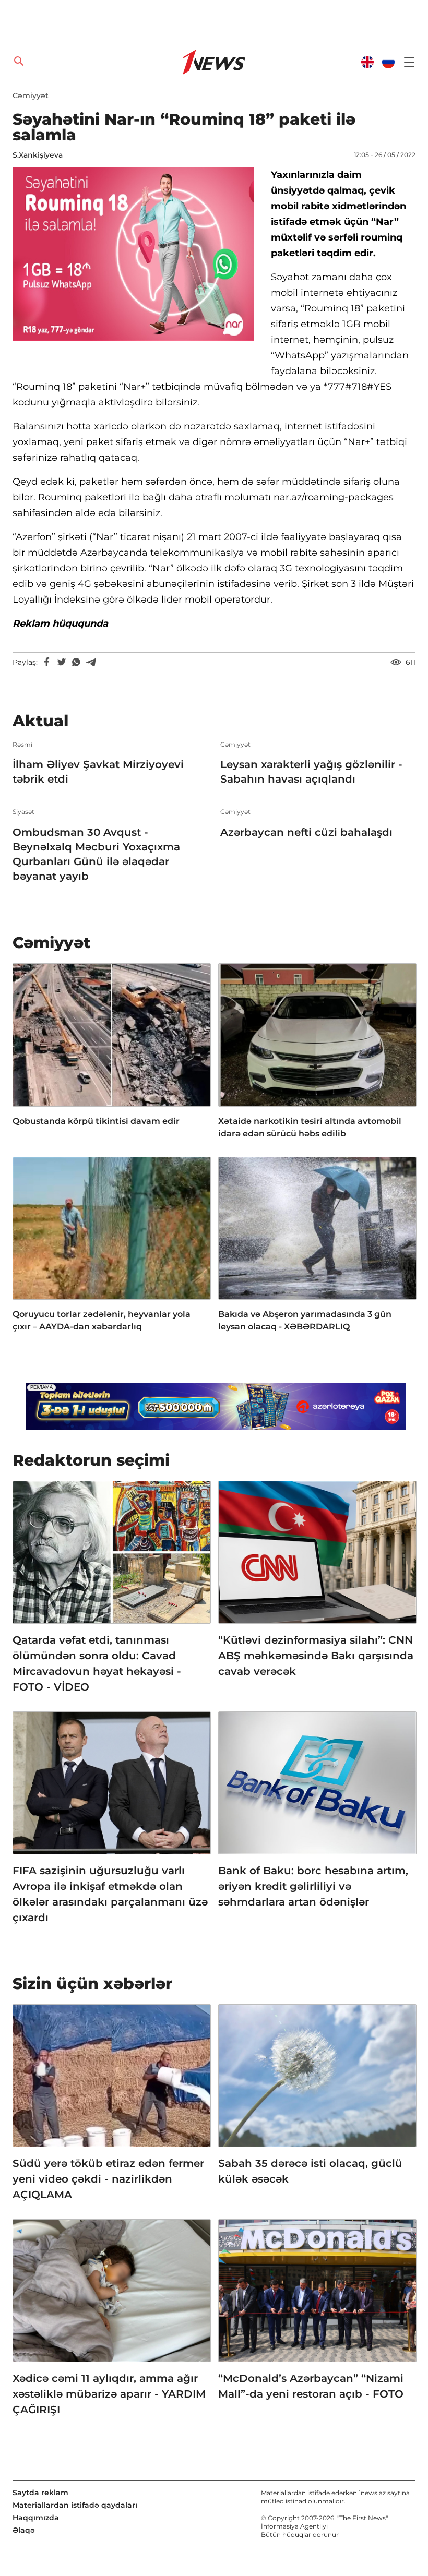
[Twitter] (62, 662)
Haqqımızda (36, 2518)
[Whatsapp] (76, 662)
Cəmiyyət (31, 95)
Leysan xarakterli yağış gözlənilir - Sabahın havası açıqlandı (311, 772)
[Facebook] (47, 662)
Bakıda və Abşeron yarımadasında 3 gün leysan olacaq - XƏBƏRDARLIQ (305, 1320)
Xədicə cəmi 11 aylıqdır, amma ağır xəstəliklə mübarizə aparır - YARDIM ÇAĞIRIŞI (109, 2394)
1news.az (372, 2493)
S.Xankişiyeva (38, 155)
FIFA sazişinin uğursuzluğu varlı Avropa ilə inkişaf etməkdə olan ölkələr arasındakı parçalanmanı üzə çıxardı (110, 1894)
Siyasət (23, 812)
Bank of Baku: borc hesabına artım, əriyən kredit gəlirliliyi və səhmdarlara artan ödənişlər (313, 1886)
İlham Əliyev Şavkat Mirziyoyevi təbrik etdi (98, 772)
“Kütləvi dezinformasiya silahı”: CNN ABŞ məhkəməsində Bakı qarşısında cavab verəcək (316, 1656)
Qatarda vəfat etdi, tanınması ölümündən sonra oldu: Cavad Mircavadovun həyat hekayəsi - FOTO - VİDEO (97, 1663)
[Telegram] (91, 662)
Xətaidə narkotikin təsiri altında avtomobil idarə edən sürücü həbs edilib (310, 1127)
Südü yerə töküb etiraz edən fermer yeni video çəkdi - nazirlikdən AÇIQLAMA (108, 2179)
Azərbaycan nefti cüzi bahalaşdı (306, 832)
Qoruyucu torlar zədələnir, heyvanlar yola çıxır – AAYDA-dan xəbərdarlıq (102, 1320)
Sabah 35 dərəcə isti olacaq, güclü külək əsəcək (310, 2171)
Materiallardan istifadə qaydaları (75, 2505)
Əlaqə (24, 2530)
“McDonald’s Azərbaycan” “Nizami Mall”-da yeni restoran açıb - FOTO (311, 2386)
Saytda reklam (40, 2493)
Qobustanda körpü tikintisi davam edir (96, 1121)
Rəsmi (22, 745)
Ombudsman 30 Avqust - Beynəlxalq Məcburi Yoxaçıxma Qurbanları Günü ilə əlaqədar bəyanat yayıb (96, 854)
